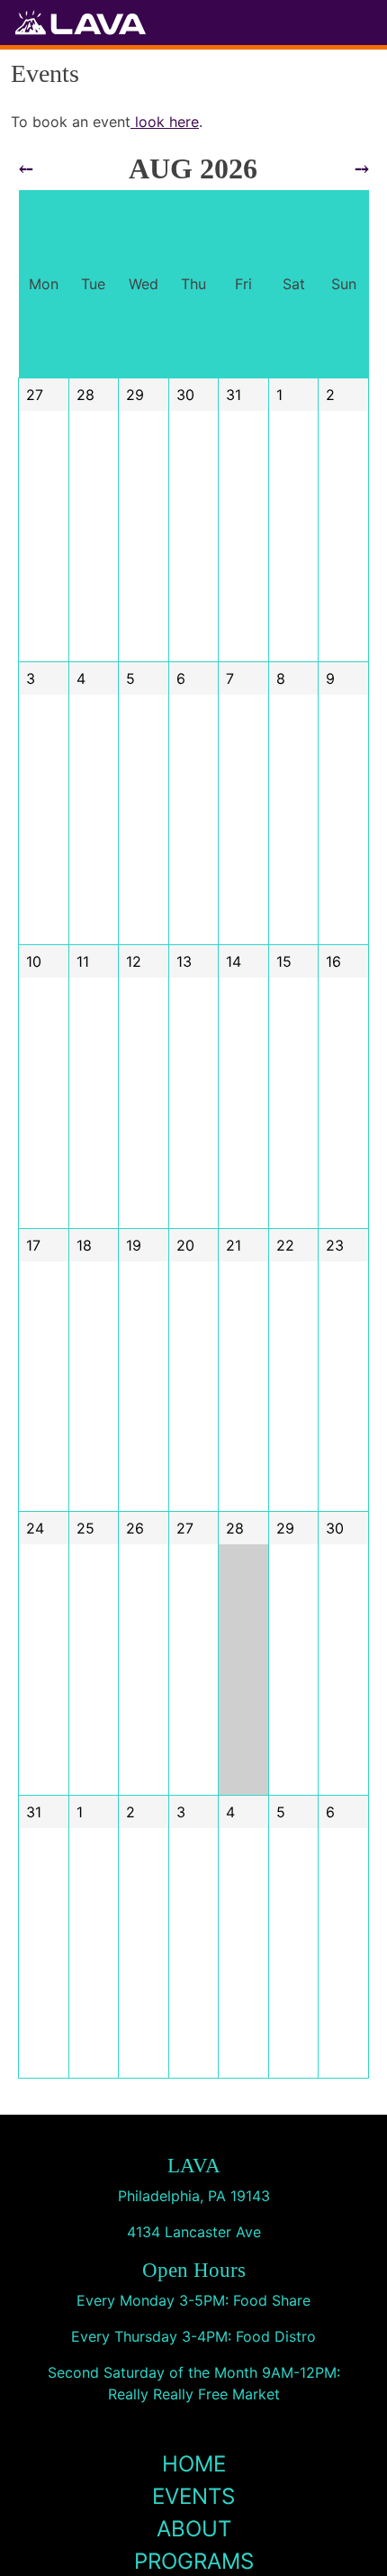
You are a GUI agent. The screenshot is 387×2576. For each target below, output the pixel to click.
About (194, 2529)
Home (194, 2464)
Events (193, 2496)
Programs (194, 2561)
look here (165, 122)
